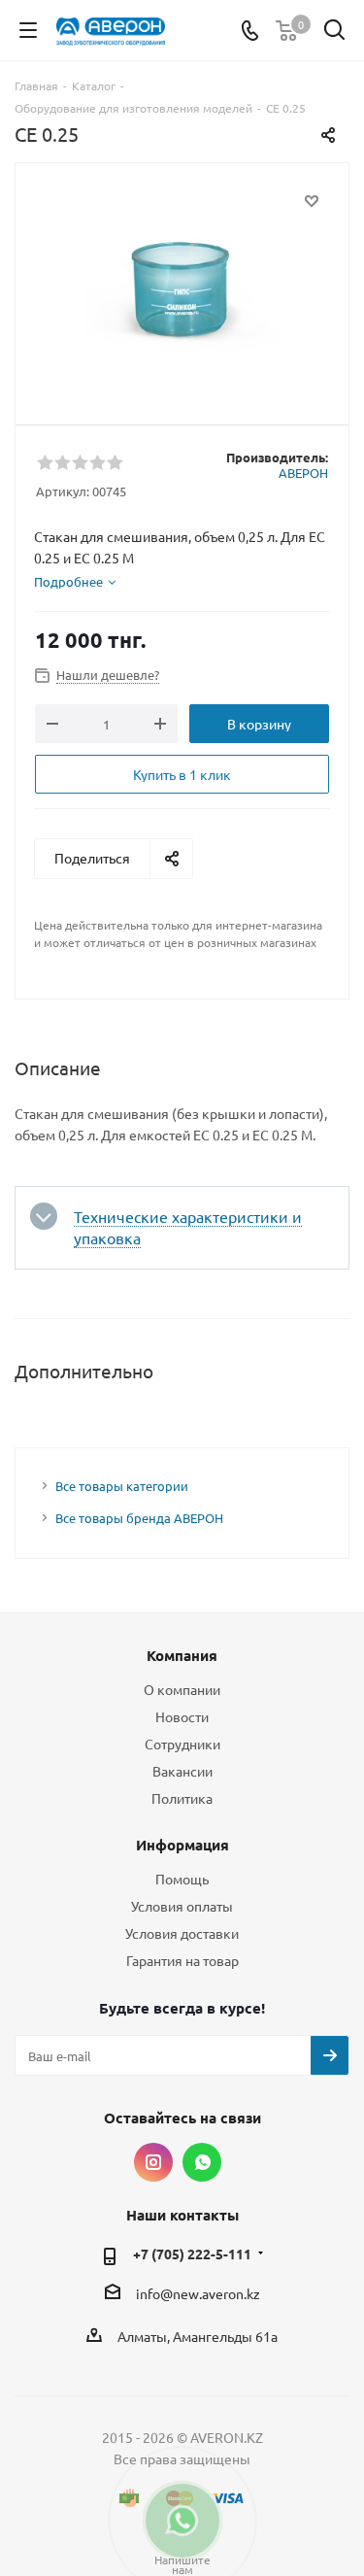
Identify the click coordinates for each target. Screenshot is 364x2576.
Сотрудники (182, 1744)
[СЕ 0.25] (182, 285)
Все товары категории (122, 1486)
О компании (182, 1689)
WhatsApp (202, 2162)
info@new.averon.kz (198, 2293)
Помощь (182, 1879)
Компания (182, 1655)
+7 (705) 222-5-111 (192, 2254)
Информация (182, 1845)
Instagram (153, 2162)
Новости (182, 1716)
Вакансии (182, 1771)
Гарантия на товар (182, 1960)
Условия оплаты (182, 1906)
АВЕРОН (303, 473)
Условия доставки (182, 1933)
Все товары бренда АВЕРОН (139, 1518)
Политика (182, 1798)
